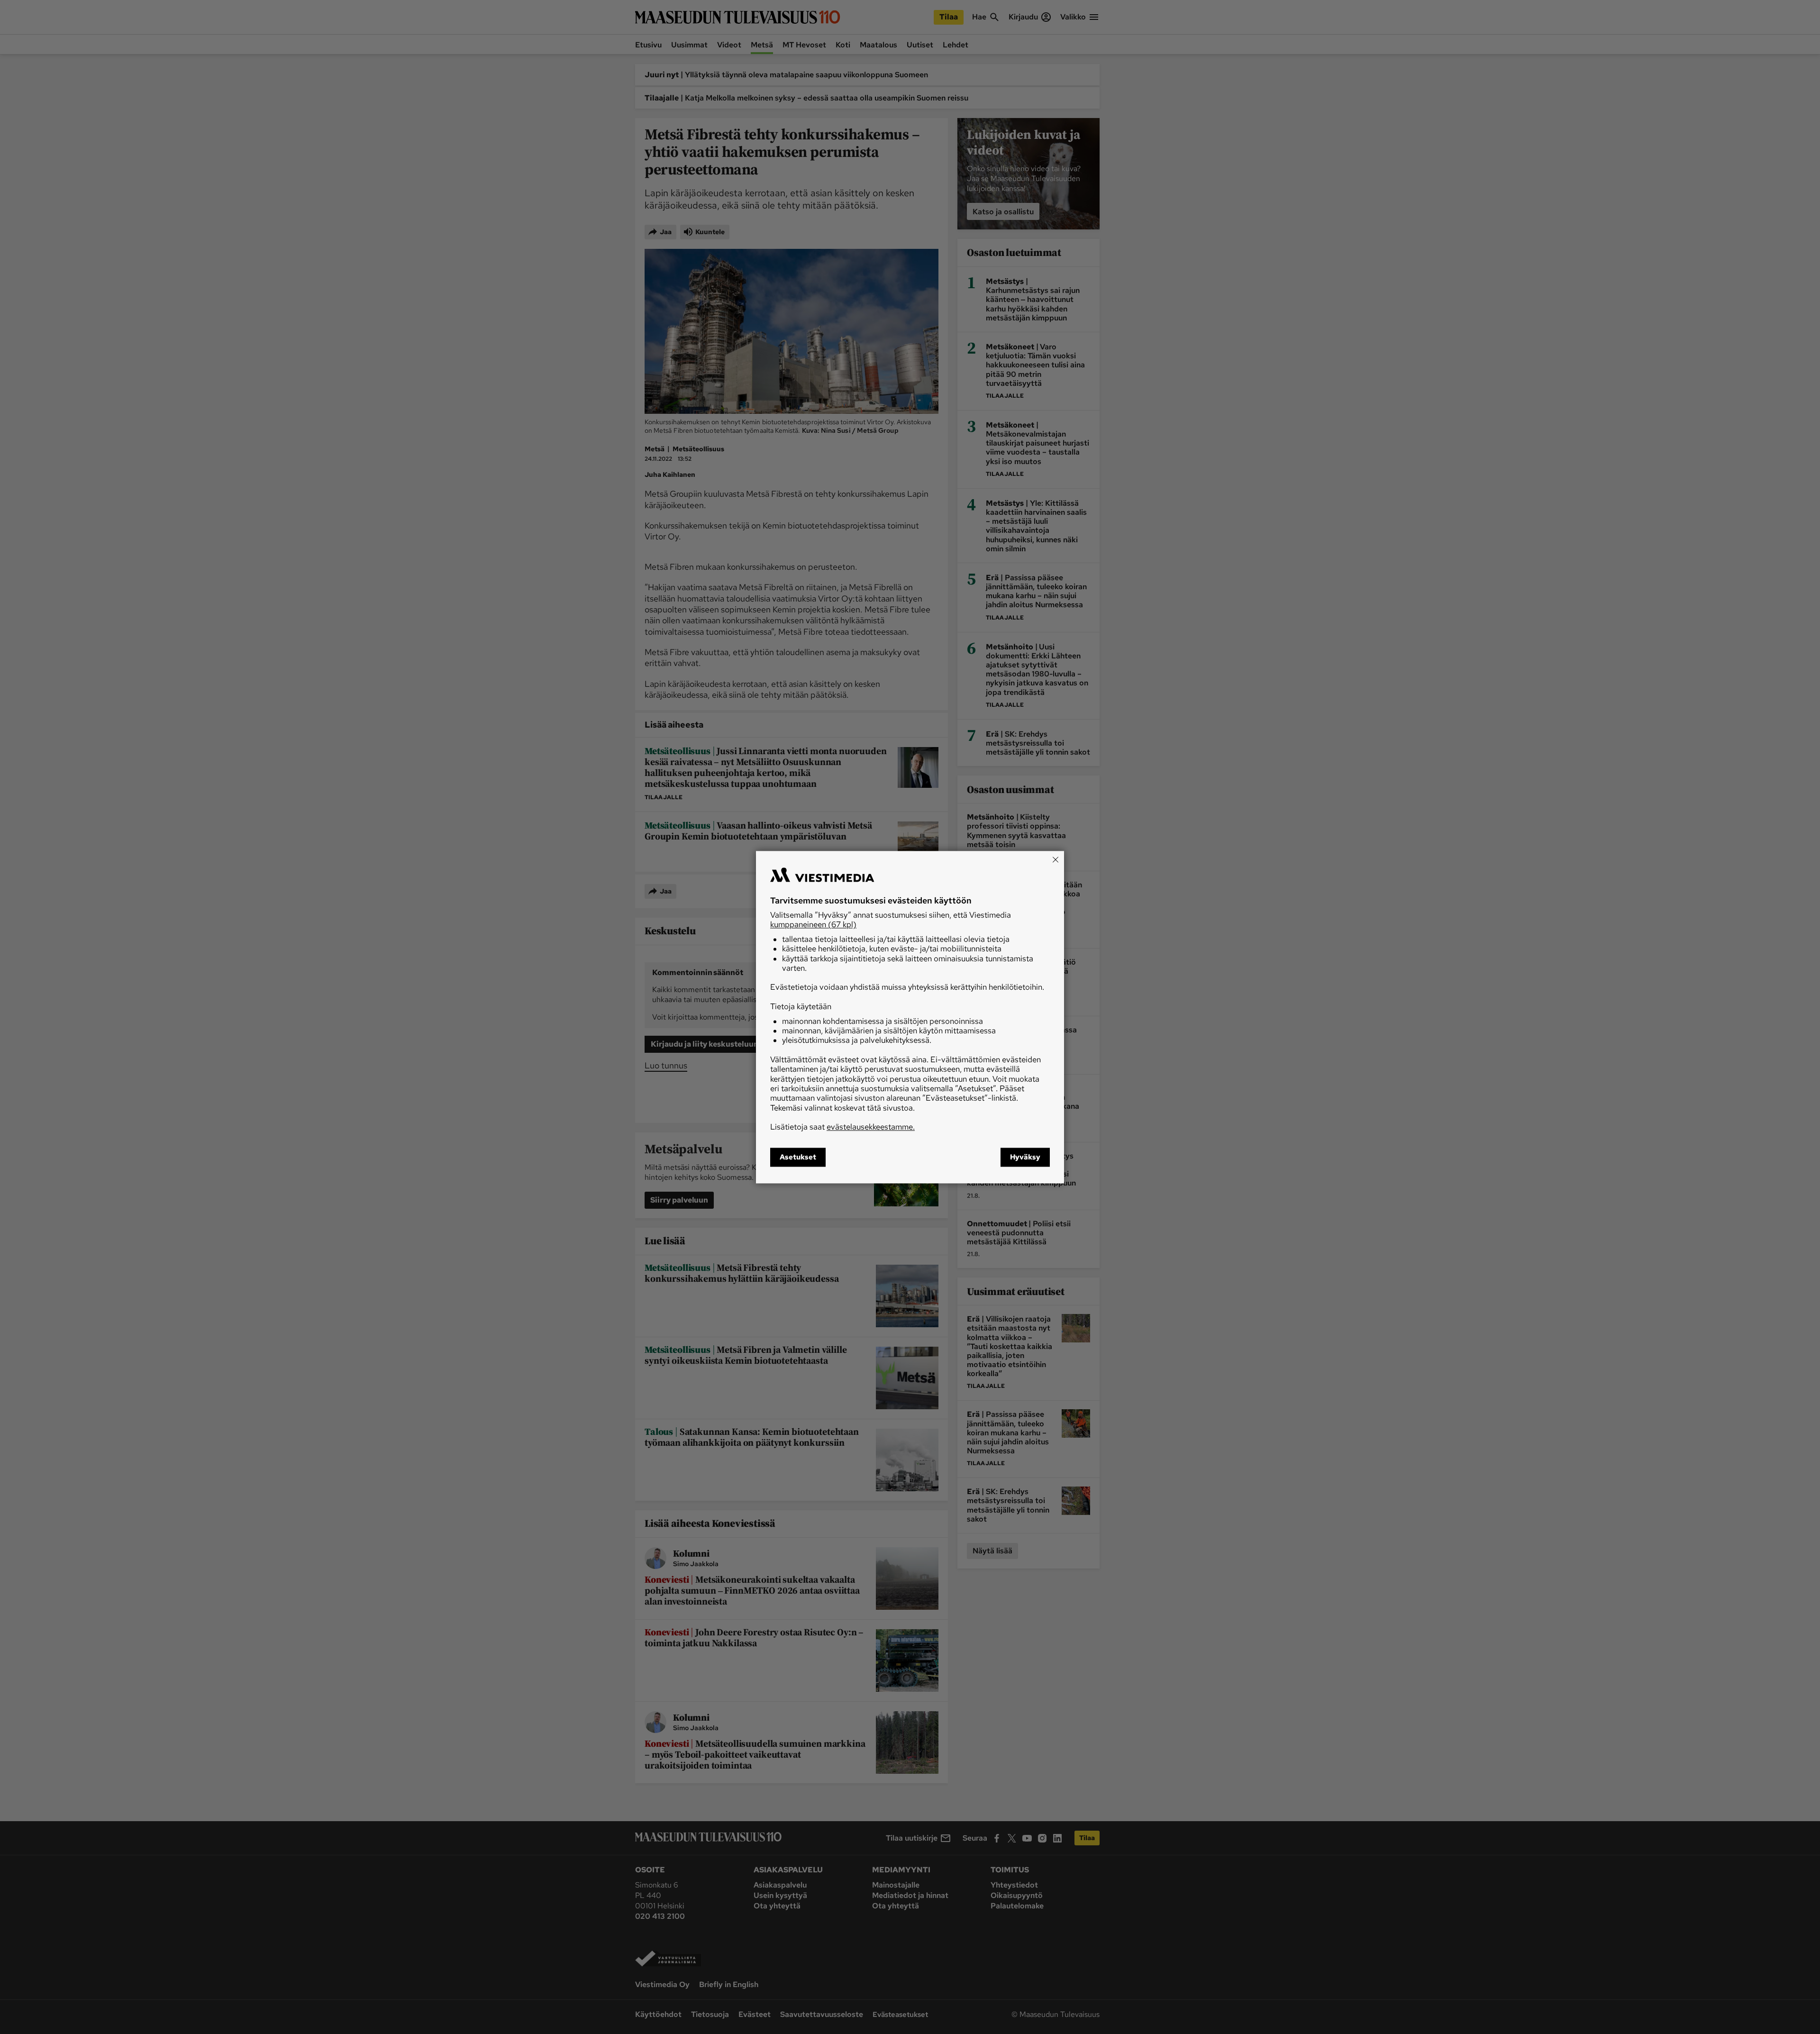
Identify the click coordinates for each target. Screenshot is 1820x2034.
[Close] (1056, 859)
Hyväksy (1025, 1157)
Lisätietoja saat (842, 1127)
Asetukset (798, 1157)
